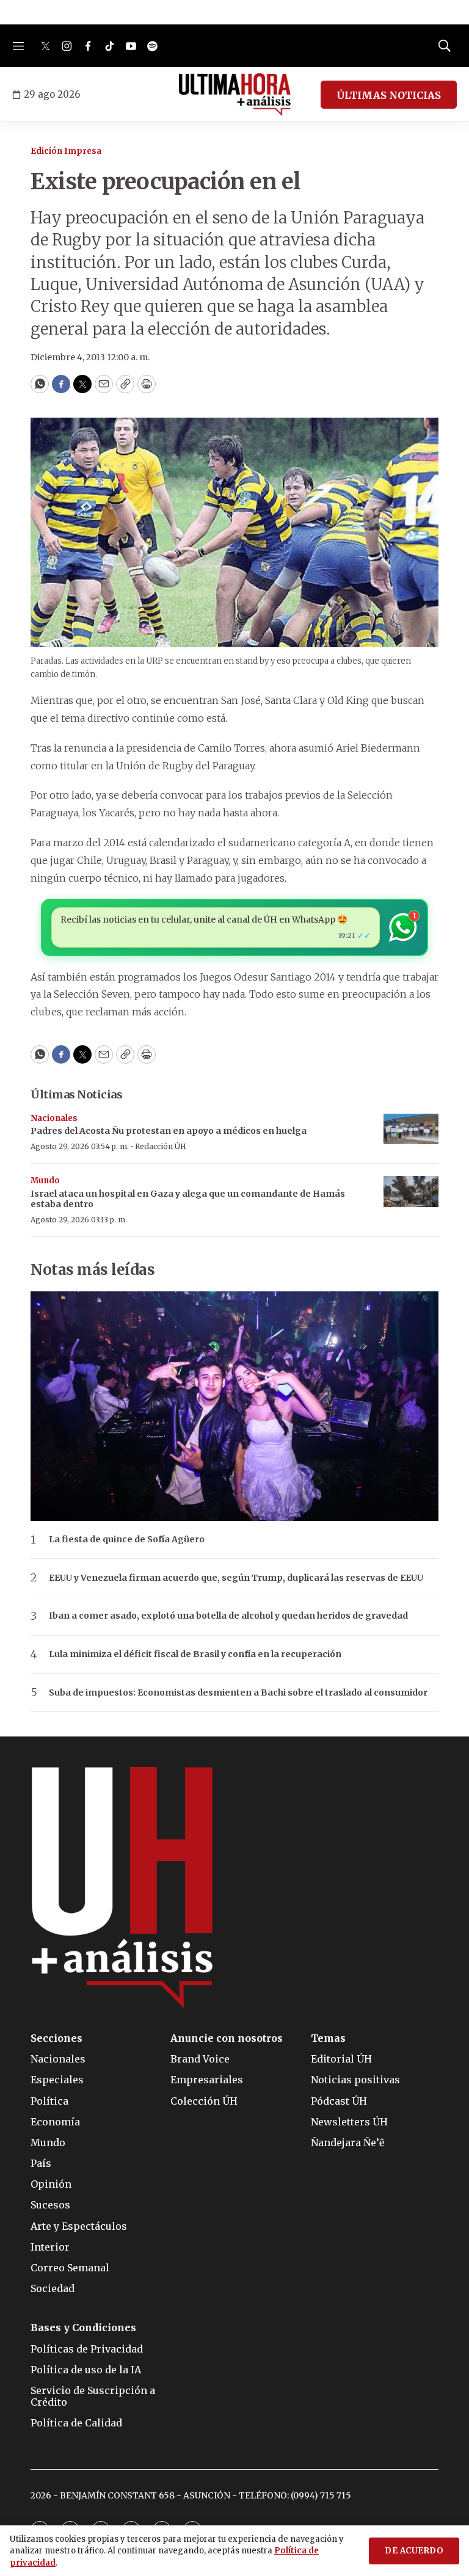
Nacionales (54, 1118)
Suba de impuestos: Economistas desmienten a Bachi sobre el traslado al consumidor (238, 1693)
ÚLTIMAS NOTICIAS (389, 95)
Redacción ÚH (161, 1146)
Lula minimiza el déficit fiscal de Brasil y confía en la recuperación (195, 1654)
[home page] (235, 95)
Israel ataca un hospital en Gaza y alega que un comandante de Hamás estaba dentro (188, 1199)
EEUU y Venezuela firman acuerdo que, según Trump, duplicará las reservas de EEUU (236, 1578)
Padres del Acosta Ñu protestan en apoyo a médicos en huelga (169, 1131)
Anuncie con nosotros (227, 2038)
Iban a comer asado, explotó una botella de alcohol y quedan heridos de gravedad (228, 1616)
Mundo (45, 1181)
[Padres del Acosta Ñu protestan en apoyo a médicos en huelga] (411, 1129)
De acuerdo (414, 2551)
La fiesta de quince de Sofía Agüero (127, 1540)
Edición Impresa (66, 151)
